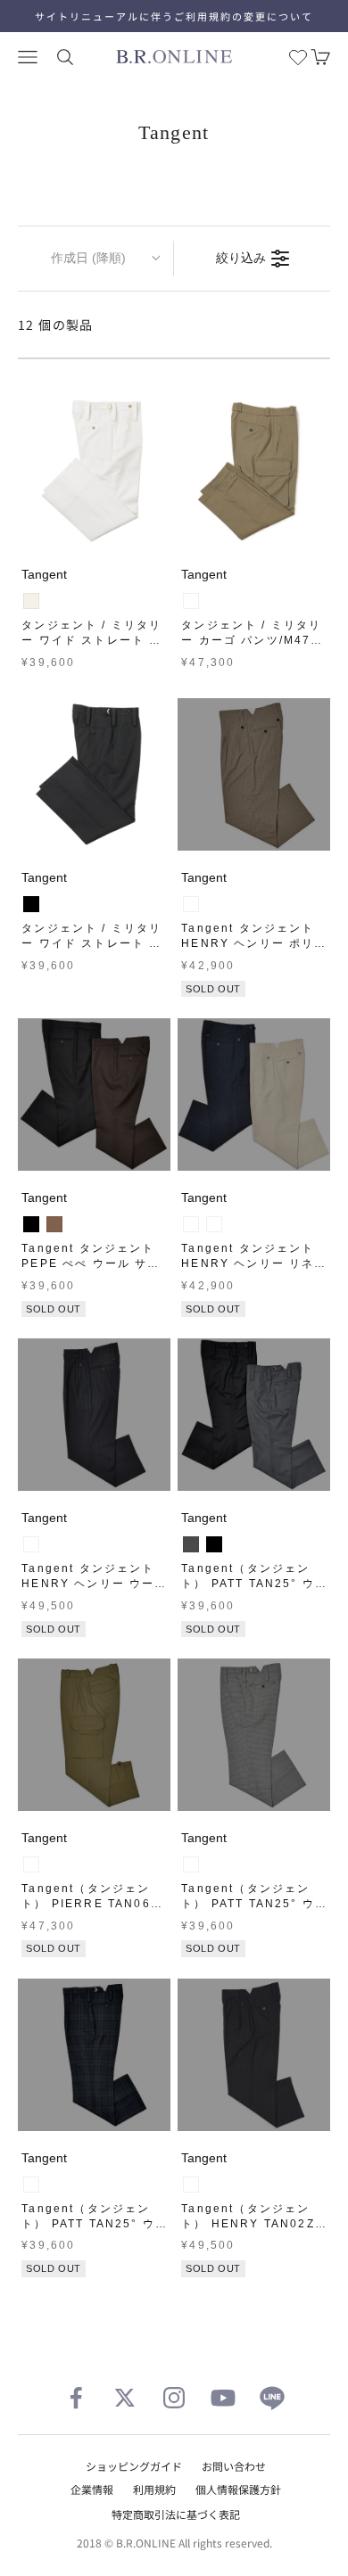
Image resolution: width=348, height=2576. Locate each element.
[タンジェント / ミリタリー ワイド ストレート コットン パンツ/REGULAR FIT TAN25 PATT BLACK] (94, 774)
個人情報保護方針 (238, 2489)
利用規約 (154, 2489)
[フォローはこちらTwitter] (125, 2398)
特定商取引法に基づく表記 (176, 2514)
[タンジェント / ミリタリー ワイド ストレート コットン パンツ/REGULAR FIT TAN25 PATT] (94, 471)
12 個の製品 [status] (56, 325)
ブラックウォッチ (31, 2185)
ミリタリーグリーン (31, 1864)
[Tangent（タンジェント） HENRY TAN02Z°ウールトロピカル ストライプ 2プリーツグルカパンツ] (254, 2055)
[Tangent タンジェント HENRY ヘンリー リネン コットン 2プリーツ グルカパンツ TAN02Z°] (254, 1095)
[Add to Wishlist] (153, 530)
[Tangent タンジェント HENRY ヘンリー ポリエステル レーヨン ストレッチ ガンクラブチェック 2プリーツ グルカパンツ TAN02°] (254, 774)
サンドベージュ (191, 1224)
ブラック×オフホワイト (191, 1864)
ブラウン (54, 1224)
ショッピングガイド (134, 2466)
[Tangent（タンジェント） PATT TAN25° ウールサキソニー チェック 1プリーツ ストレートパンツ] (94, 2055)
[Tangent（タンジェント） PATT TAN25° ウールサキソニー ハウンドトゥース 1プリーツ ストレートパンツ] (254, 1735)
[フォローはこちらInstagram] (174, 2398)
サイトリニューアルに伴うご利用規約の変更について (174, 16)
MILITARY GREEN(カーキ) (191, 601)
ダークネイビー (214, 1224)
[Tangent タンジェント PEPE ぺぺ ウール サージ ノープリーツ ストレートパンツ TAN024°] (94, 1095)
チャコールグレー (191, 1544)
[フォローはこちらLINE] (272, 2398)
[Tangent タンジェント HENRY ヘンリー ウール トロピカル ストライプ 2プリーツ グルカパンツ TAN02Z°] (94, 1415)
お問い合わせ (234, 2466)
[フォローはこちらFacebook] (76, 2398)
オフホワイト (31, 601)
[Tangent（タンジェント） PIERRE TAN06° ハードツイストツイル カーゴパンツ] (94, 1735)
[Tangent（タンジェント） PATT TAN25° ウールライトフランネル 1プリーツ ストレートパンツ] (254, 1415)
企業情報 (92, 2489)
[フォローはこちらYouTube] (223, 2398)
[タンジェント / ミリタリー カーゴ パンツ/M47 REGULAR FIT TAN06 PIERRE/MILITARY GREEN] (254, 471)
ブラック (31, 904)
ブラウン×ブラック (191, 904)
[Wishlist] (298, 57)
